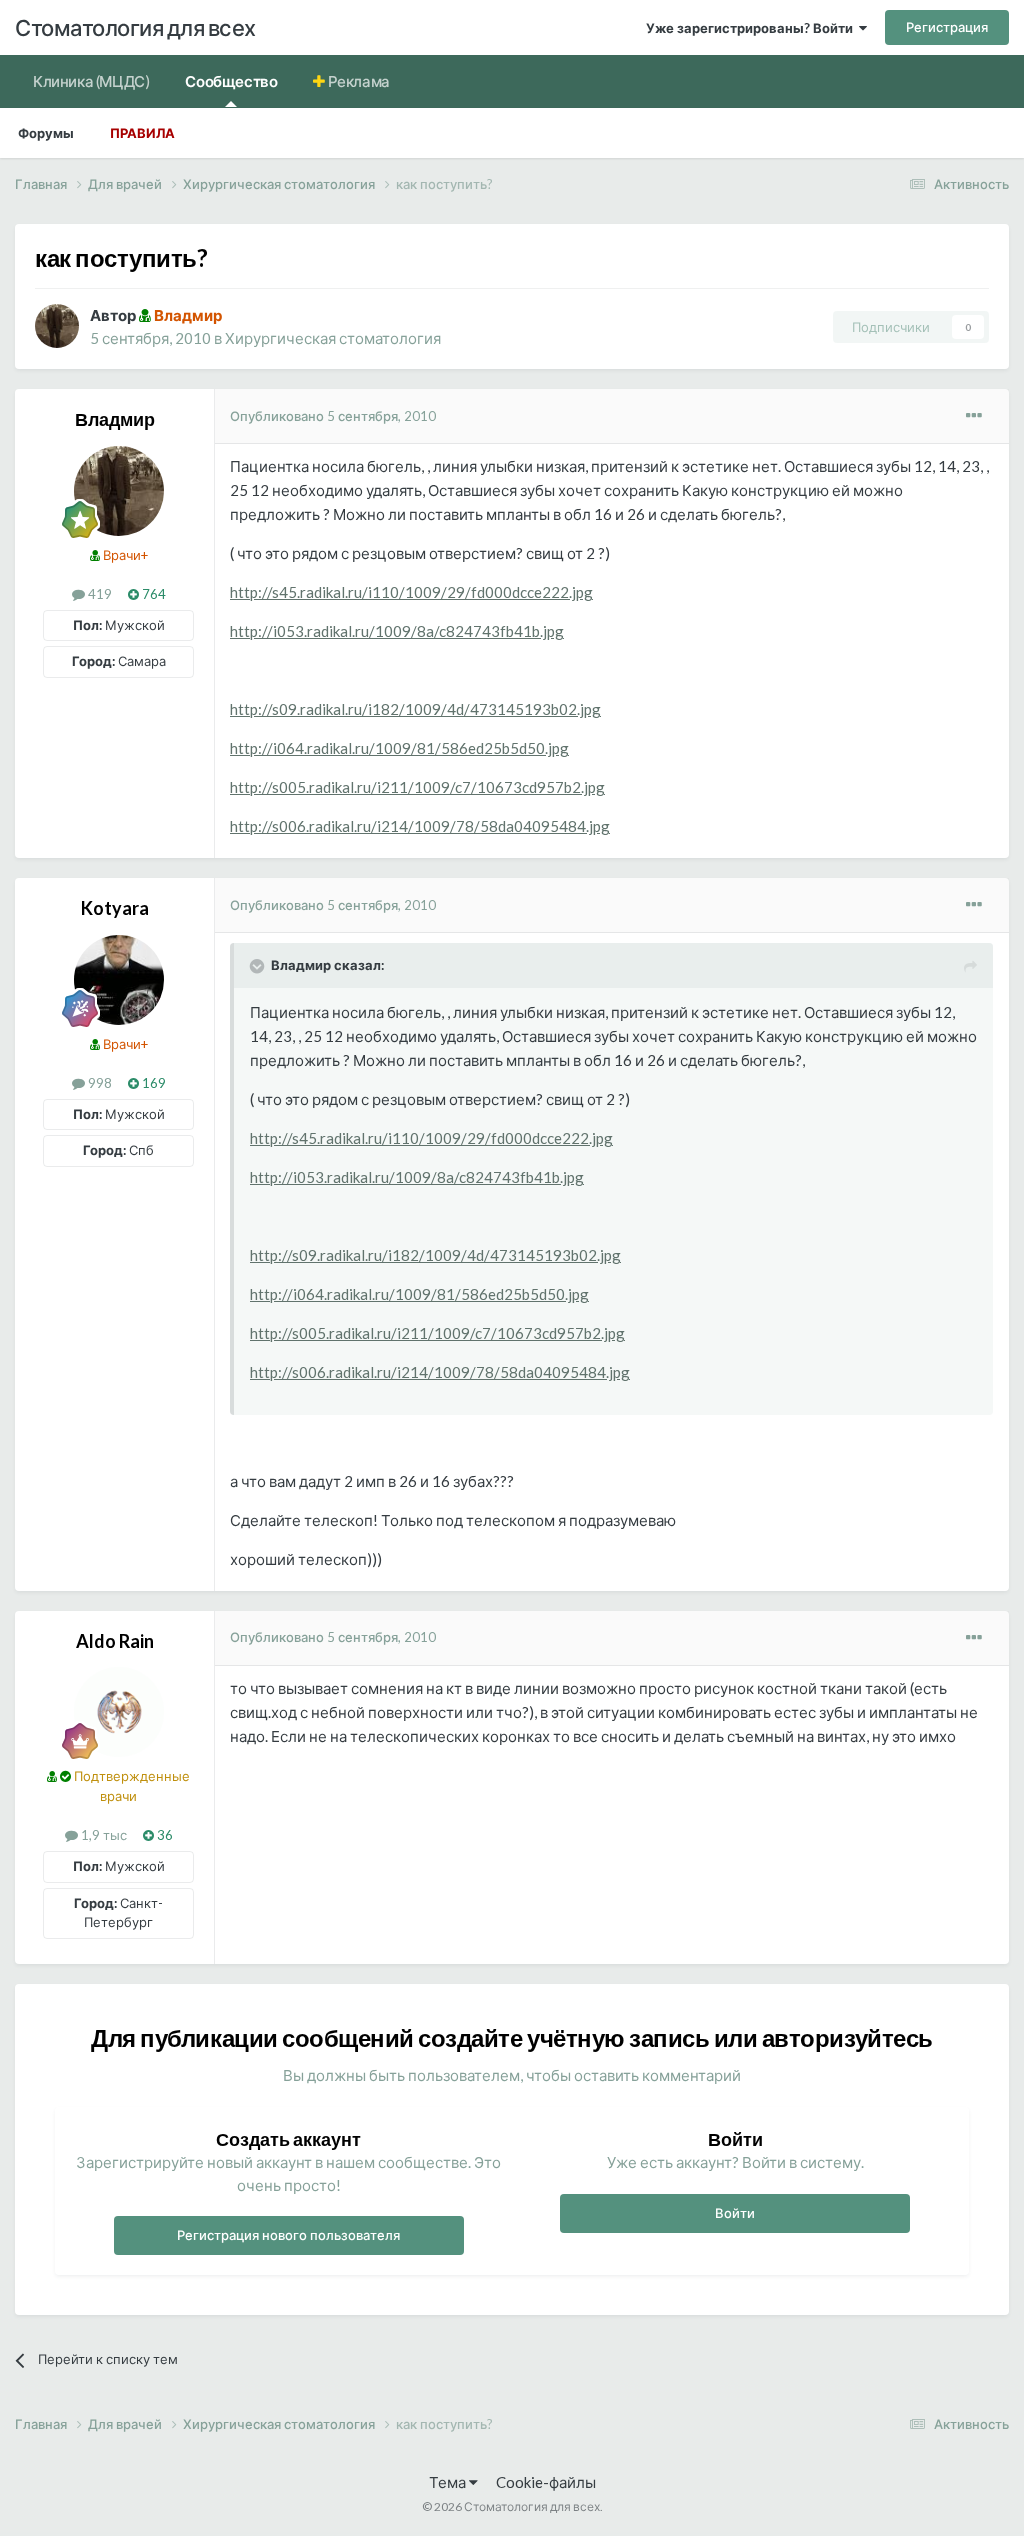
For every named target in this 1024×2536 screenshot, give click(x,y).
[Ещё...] (974, 416)
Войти (735, 2213)
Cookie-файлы (546, 2482)
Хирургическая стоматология (333, 338)
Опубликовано (333, 416)
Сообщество (231, 81)
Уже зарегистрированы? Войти (752, 28)
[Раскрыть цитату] (259, 966)
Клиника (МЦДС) (91, 81)
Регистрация (947, 27)
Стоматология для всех (135, 27)
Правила (142, 133)
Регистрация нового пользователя (288, 2235)
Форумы (46, 133)
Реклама (357, 81)
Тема (449, 2482)
